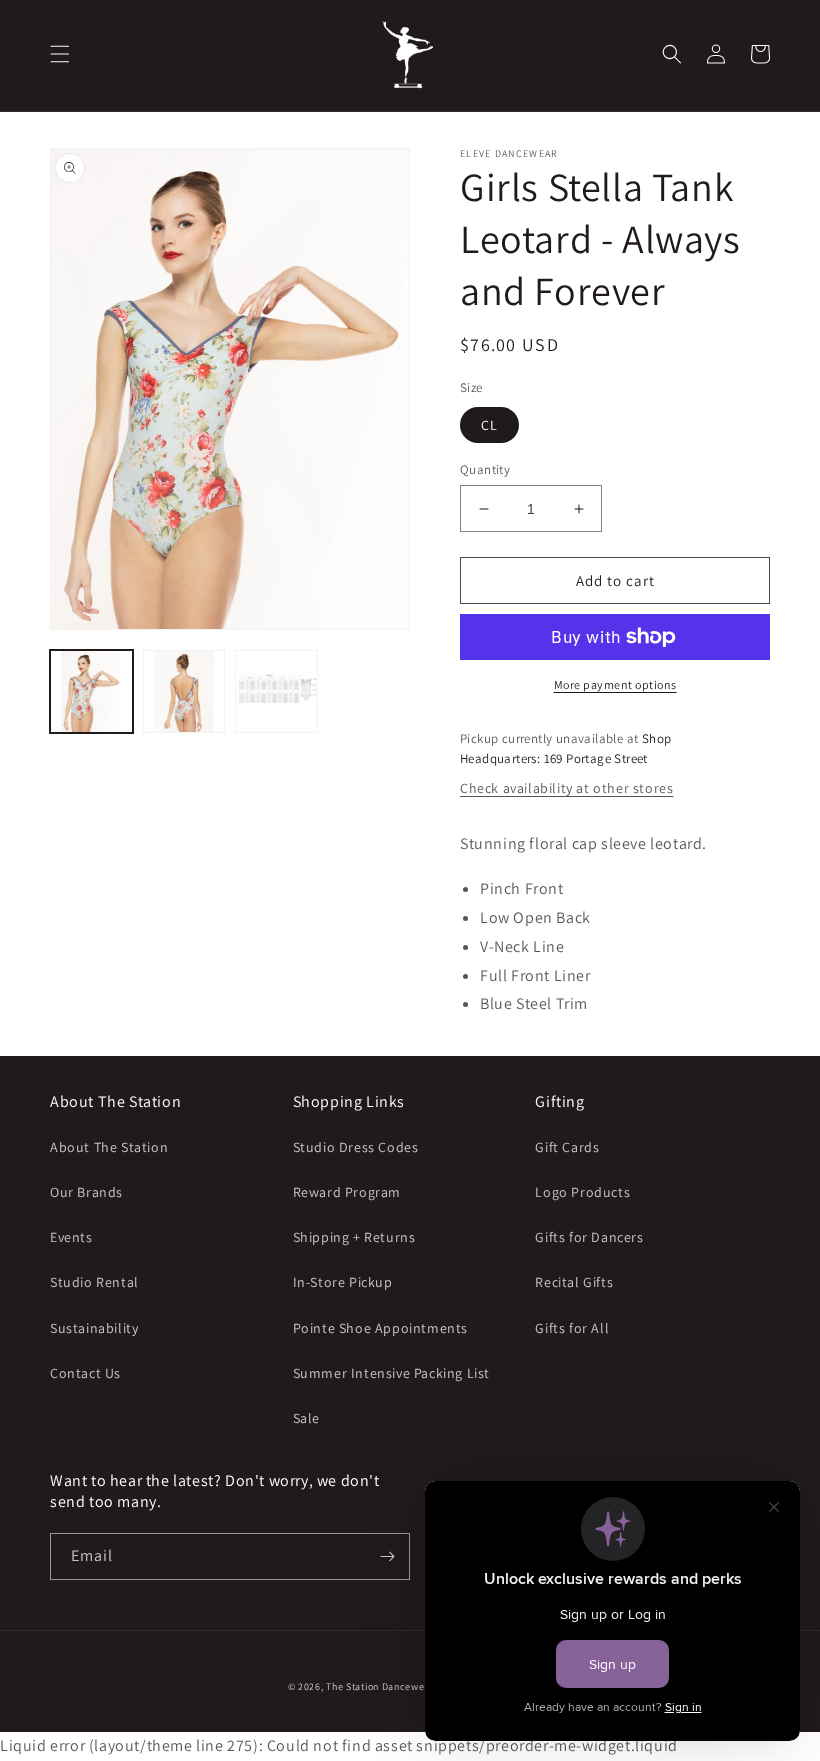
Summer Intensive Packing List (391, 1373)
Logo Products (582, 1192)
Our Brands (86, 1192)
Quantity (485, 469)
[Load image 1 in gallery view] (91, 691)
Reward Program (347, 1192)
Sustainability (94, 1328)
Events (71, 1237)
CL (489, 425)
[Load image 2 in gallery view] (184, 691)
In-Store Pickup (343, 1282)
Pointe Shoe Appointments (380, 1328)
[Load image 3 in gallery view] (276, 691)
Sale (306, 1418)
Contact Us (85, 1373)
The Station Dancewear (380, 1686)
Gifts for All (572, 1328)
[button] (60, 54)
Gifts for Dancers (589, 1237)
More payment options (615, 684)
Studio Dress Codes (356, 1147)
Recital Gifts (574, 1282)
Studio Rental (94, 1282)
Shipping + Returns (354, 1237)
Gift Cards (567, 1147)
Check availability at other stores (566, 788)
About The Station (109, 1147)
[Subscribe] (387, 1556)
